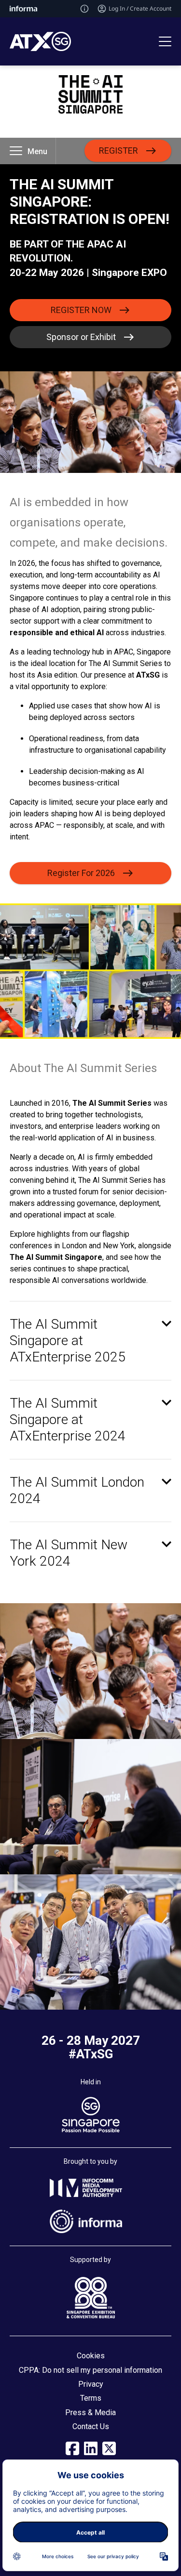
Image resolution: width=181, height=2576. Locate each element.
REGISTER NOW (81, 310)
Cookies (91, 2356)
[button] (90, 1341)
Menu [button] (37, 151)
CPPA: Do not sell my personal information (90, 2370)
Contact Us (91, 2426)
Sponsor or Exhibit (81, 337)
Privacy (91, 2384)
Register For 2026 (81, 873)
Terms (91, 2398)
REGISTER (118, 150)
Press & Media (90, 2413)
